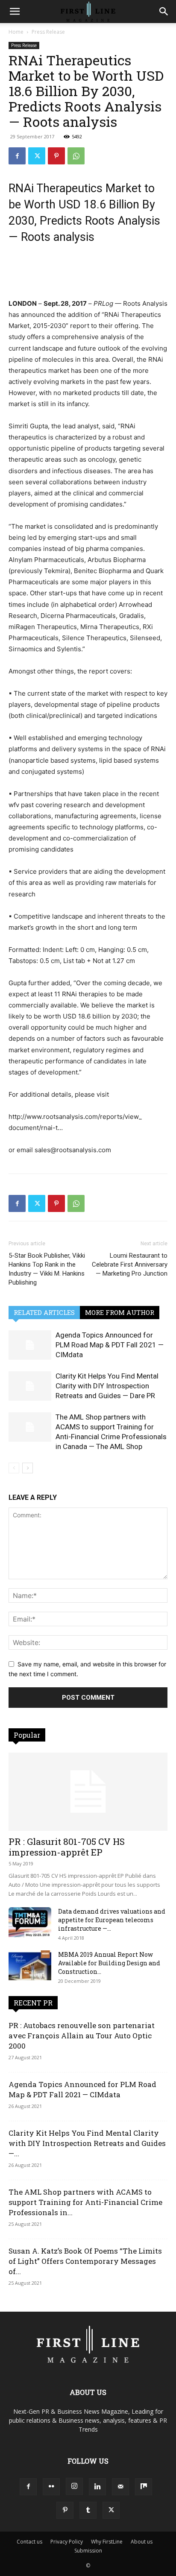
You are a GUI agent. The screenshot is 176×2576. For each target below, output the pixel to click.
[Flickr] (51, 2487)
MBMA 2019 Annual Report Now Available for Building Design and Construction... (109, 1963)
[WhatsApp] (76, 156)
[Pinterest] (56, 156)
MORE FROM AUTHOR (120, 1312)
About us (142, 2542)
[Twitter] (37, 156)
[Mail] (120, 2487)
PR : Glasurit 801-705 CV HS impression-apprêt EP (67, 1847)
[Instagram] (74, 2486)
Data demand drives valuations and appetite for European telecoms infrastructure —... (112, 1920)
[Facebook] (17, 156)
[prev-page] (14, 1468)
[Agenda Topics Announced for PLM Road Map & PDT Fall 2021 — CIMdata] (30, 1345)
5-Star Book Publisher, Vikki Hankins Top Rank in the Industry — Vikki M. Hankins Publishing (47, 1269)
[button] (15, 12)
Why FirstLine (107, 2542)
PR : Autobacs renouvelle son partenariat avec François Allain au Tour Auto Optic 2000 (82, 2036)
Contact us (29, 2542)
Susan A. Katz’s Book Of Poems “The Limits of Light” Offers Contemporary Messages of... (85, 2261)
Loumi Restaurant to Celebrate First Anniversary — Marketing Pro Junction (130, 1265)
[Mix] (144, 2487)
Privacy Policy (67, 2542)
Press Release (48, 32)
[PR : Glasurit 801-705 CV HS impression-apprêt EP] (88, 1792)
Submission (88, 2551)
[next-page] (28, 1468)
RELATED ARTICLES (44, 1312)
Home (16, 32)
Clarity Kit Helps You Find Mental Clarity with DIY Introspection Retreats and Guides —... (87, 2143)
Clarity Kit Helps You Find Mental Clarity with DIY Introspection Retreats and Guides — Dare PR (107, 1386)
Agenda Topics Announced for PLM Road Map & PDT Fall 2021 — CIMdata (110, 1345)
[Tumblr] (88, 2510)
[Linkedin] (97, 2487)
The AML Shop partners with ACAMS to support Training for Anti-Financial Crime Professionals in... (85, 2202)
